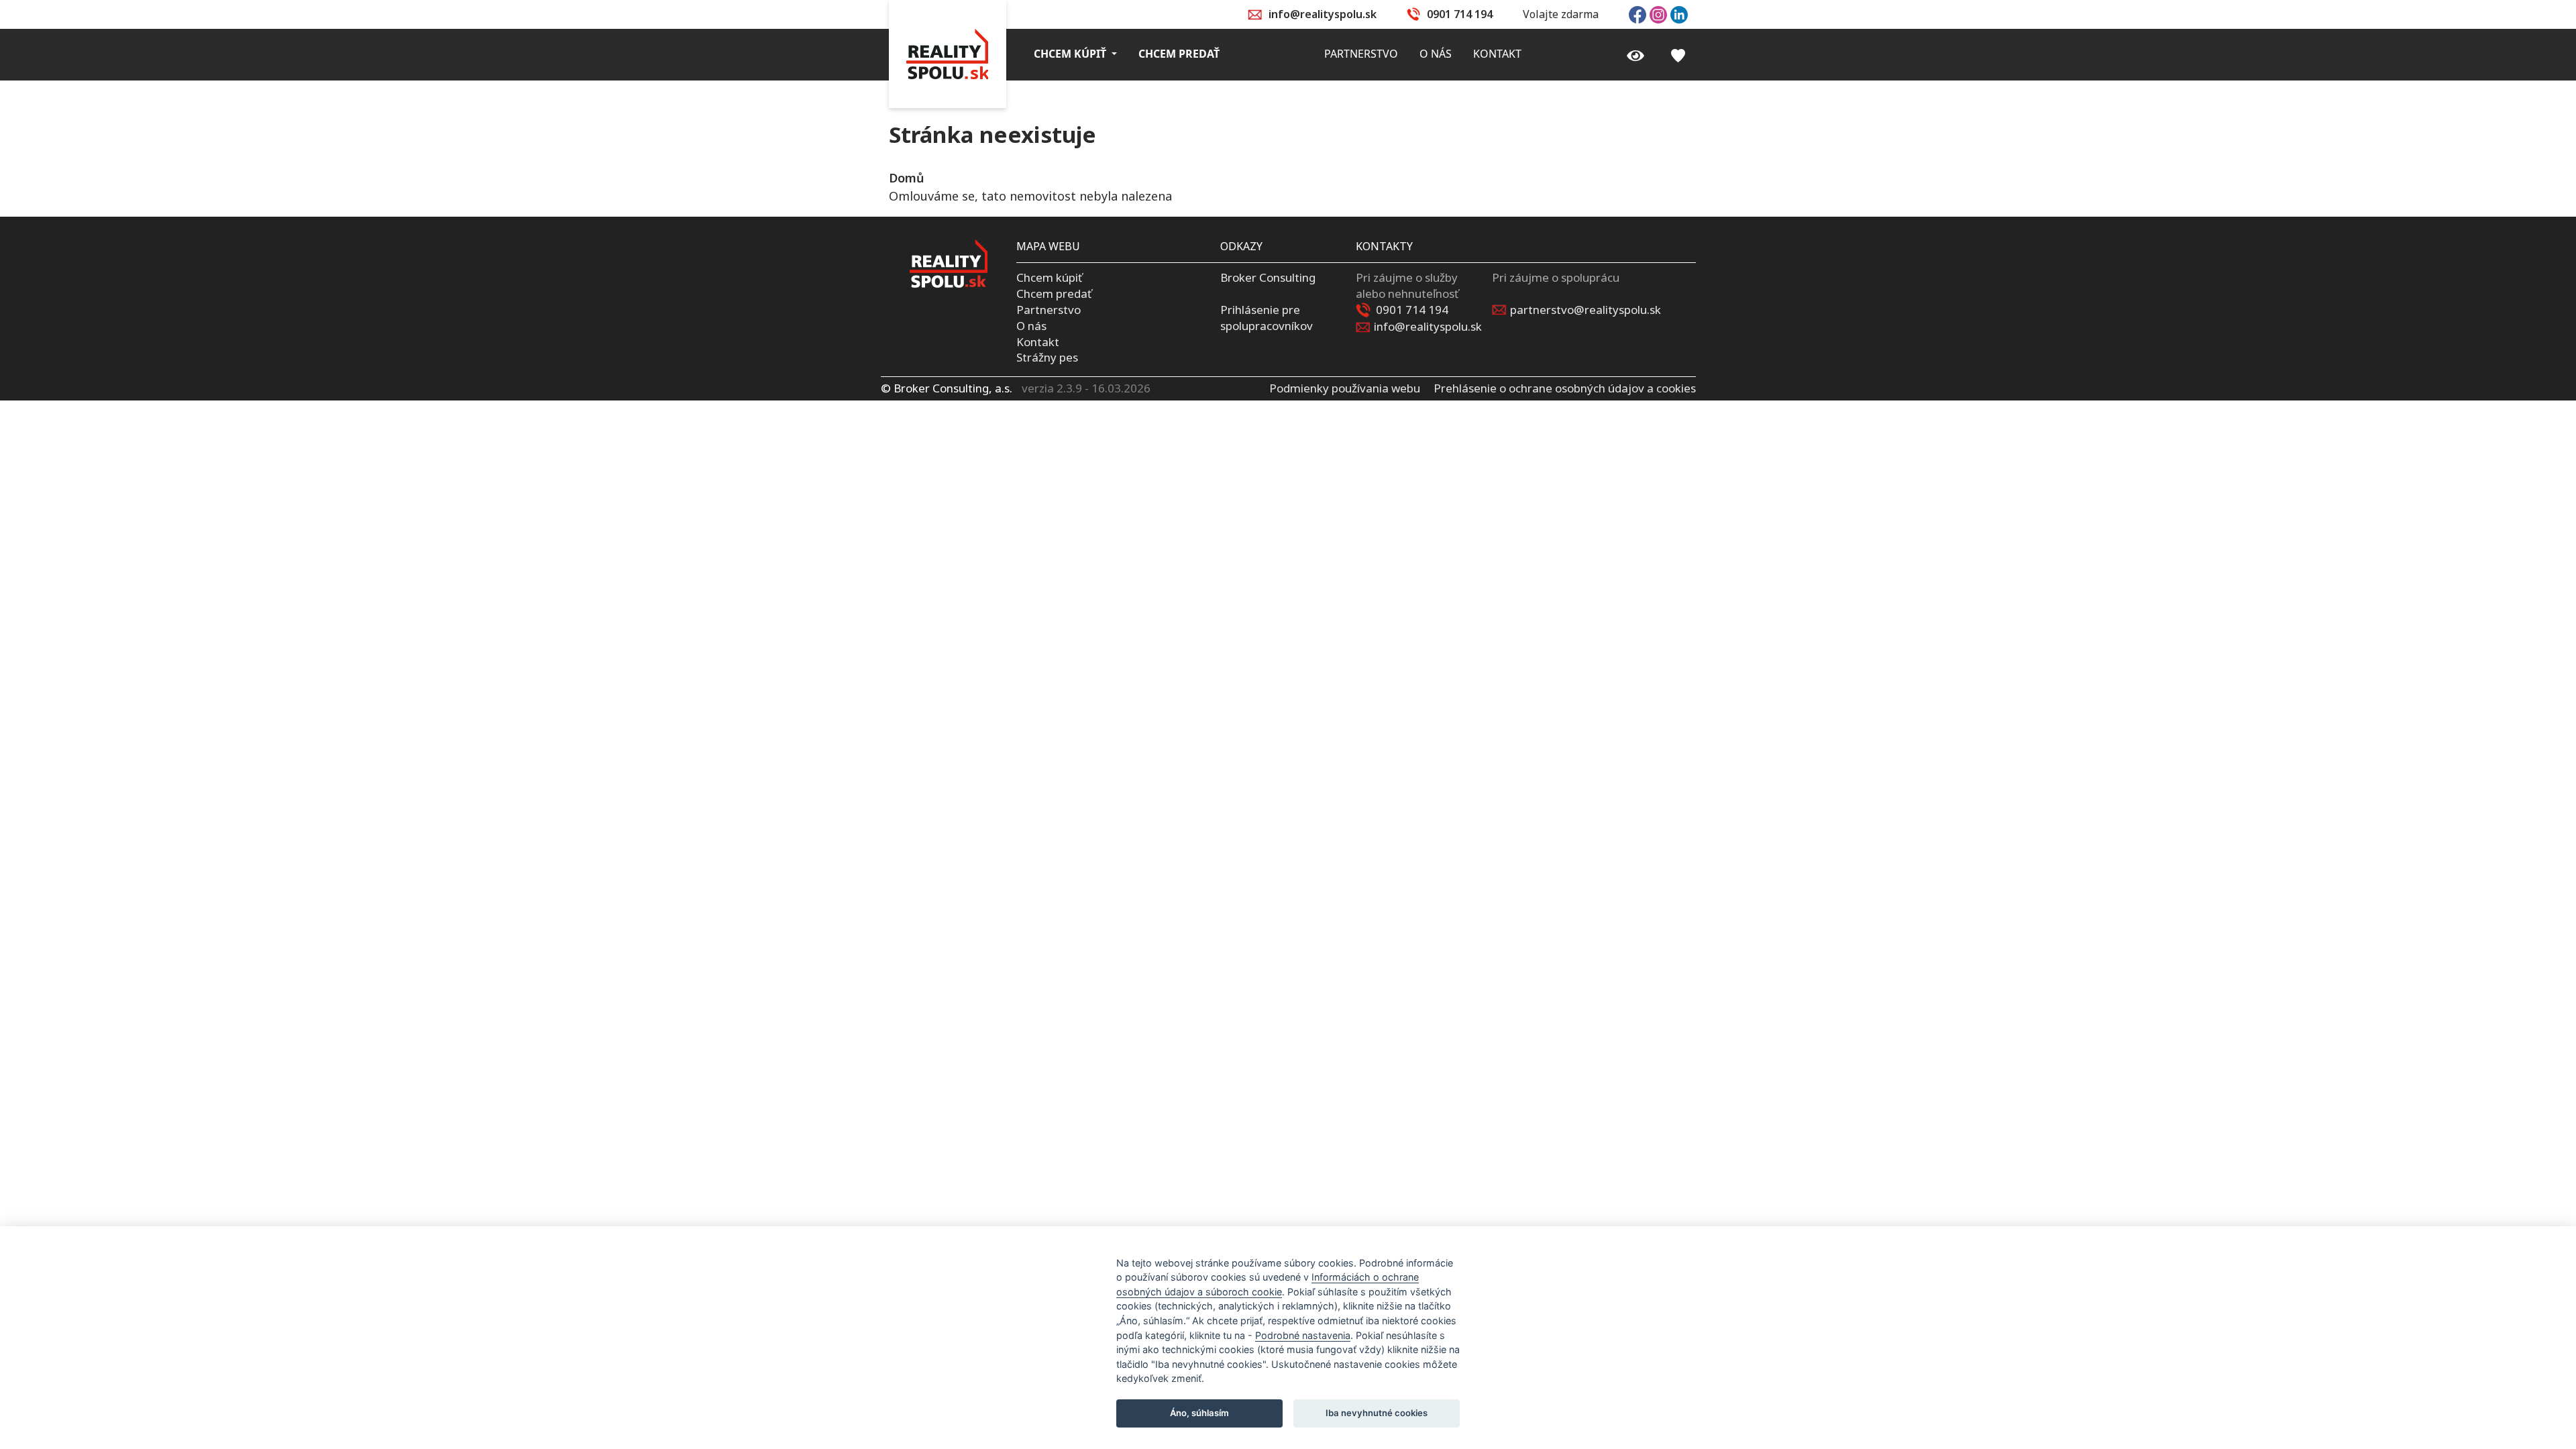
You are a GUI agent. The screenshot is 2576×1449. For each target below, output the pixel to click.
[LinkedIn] (1679, 13)
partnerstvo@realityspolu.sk (1586, 310)
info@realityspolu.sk (1323, 14)
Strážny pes (1047, 357)
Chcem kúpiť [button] (1071, 54)
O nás (1031, 326)
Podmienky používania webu (1345, 388)
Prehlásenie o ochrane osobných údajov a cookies (1565, 388)
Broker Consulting (1268, 277)
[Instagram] (1658, 13)
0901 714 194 (1460, 14)
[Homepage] (948, 54)
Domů (906, 178)
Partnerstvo (1049, 310)
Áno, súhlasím (1199, 1413)
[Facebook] (1638, 13)
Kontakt (1038, 342)
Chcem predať (1054, 293)
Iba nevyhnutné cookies (1377, 1413)
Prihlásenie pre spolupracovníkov (1267, 318)
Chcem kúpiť (1049, 277)
